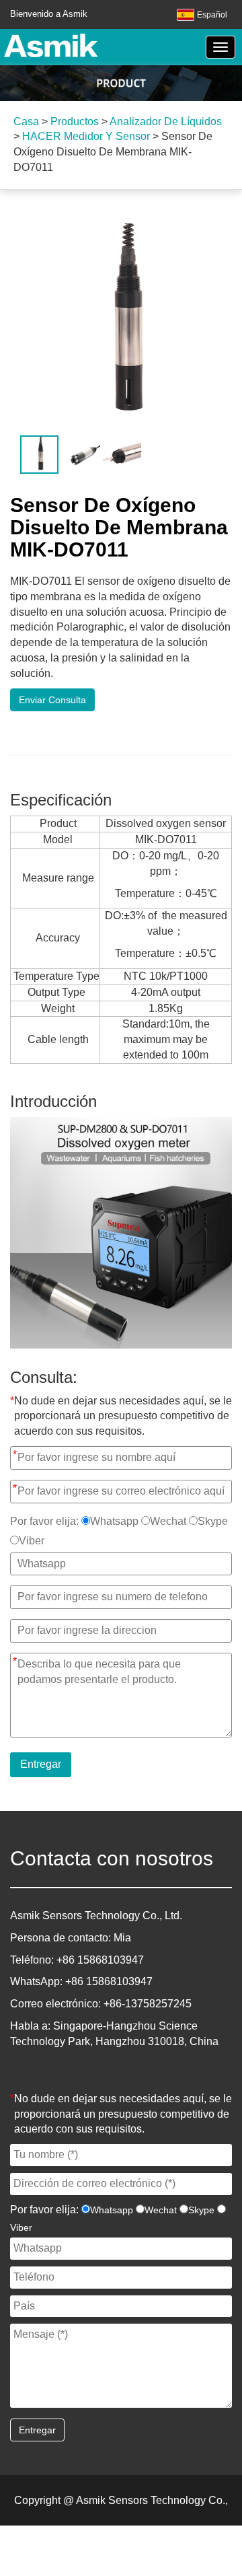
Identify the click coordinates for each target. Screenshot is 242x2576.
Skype (213, 1521)
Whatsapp (114, 1521)
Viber (32, 1541)
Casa (26, 121)
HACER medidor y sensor (86, 136)
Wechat (168, 1521)
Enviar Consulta (52, 700)
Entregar (41, 1764)
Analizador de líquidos (166, 121)
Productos (75, 121)
